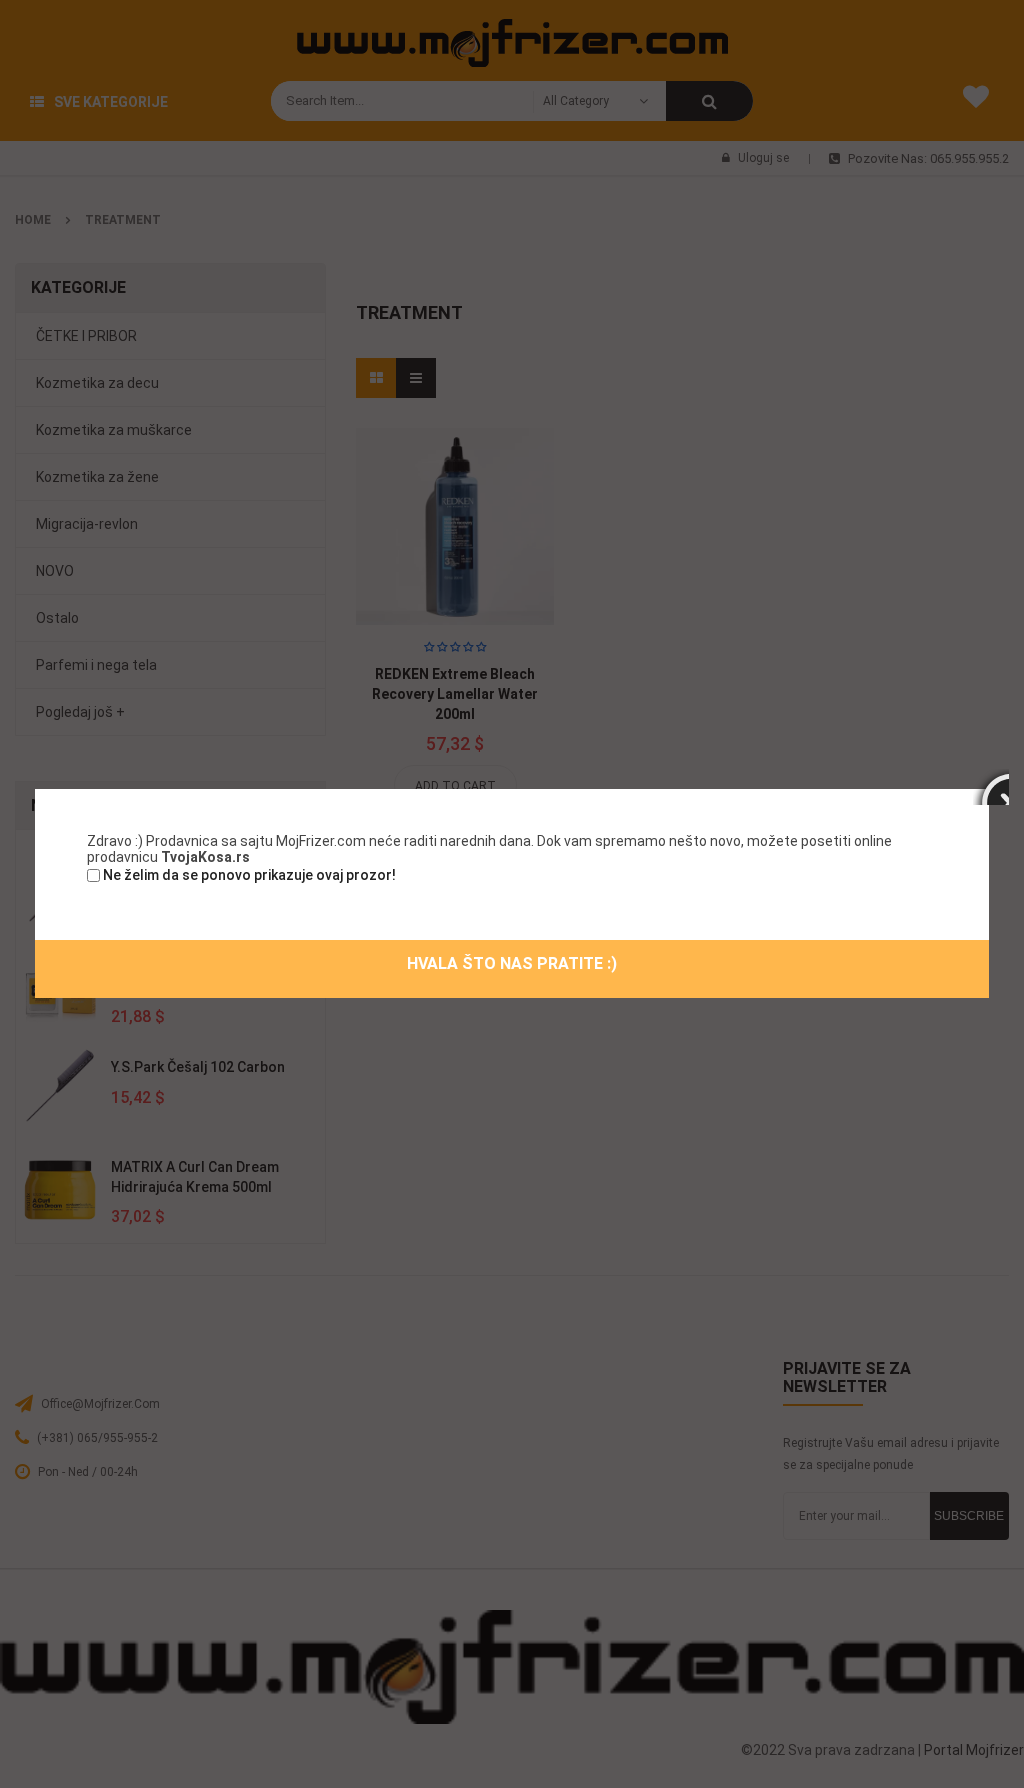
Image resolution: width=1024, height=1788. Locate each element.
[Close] (991, 787)
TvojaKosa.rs (205, 857)
